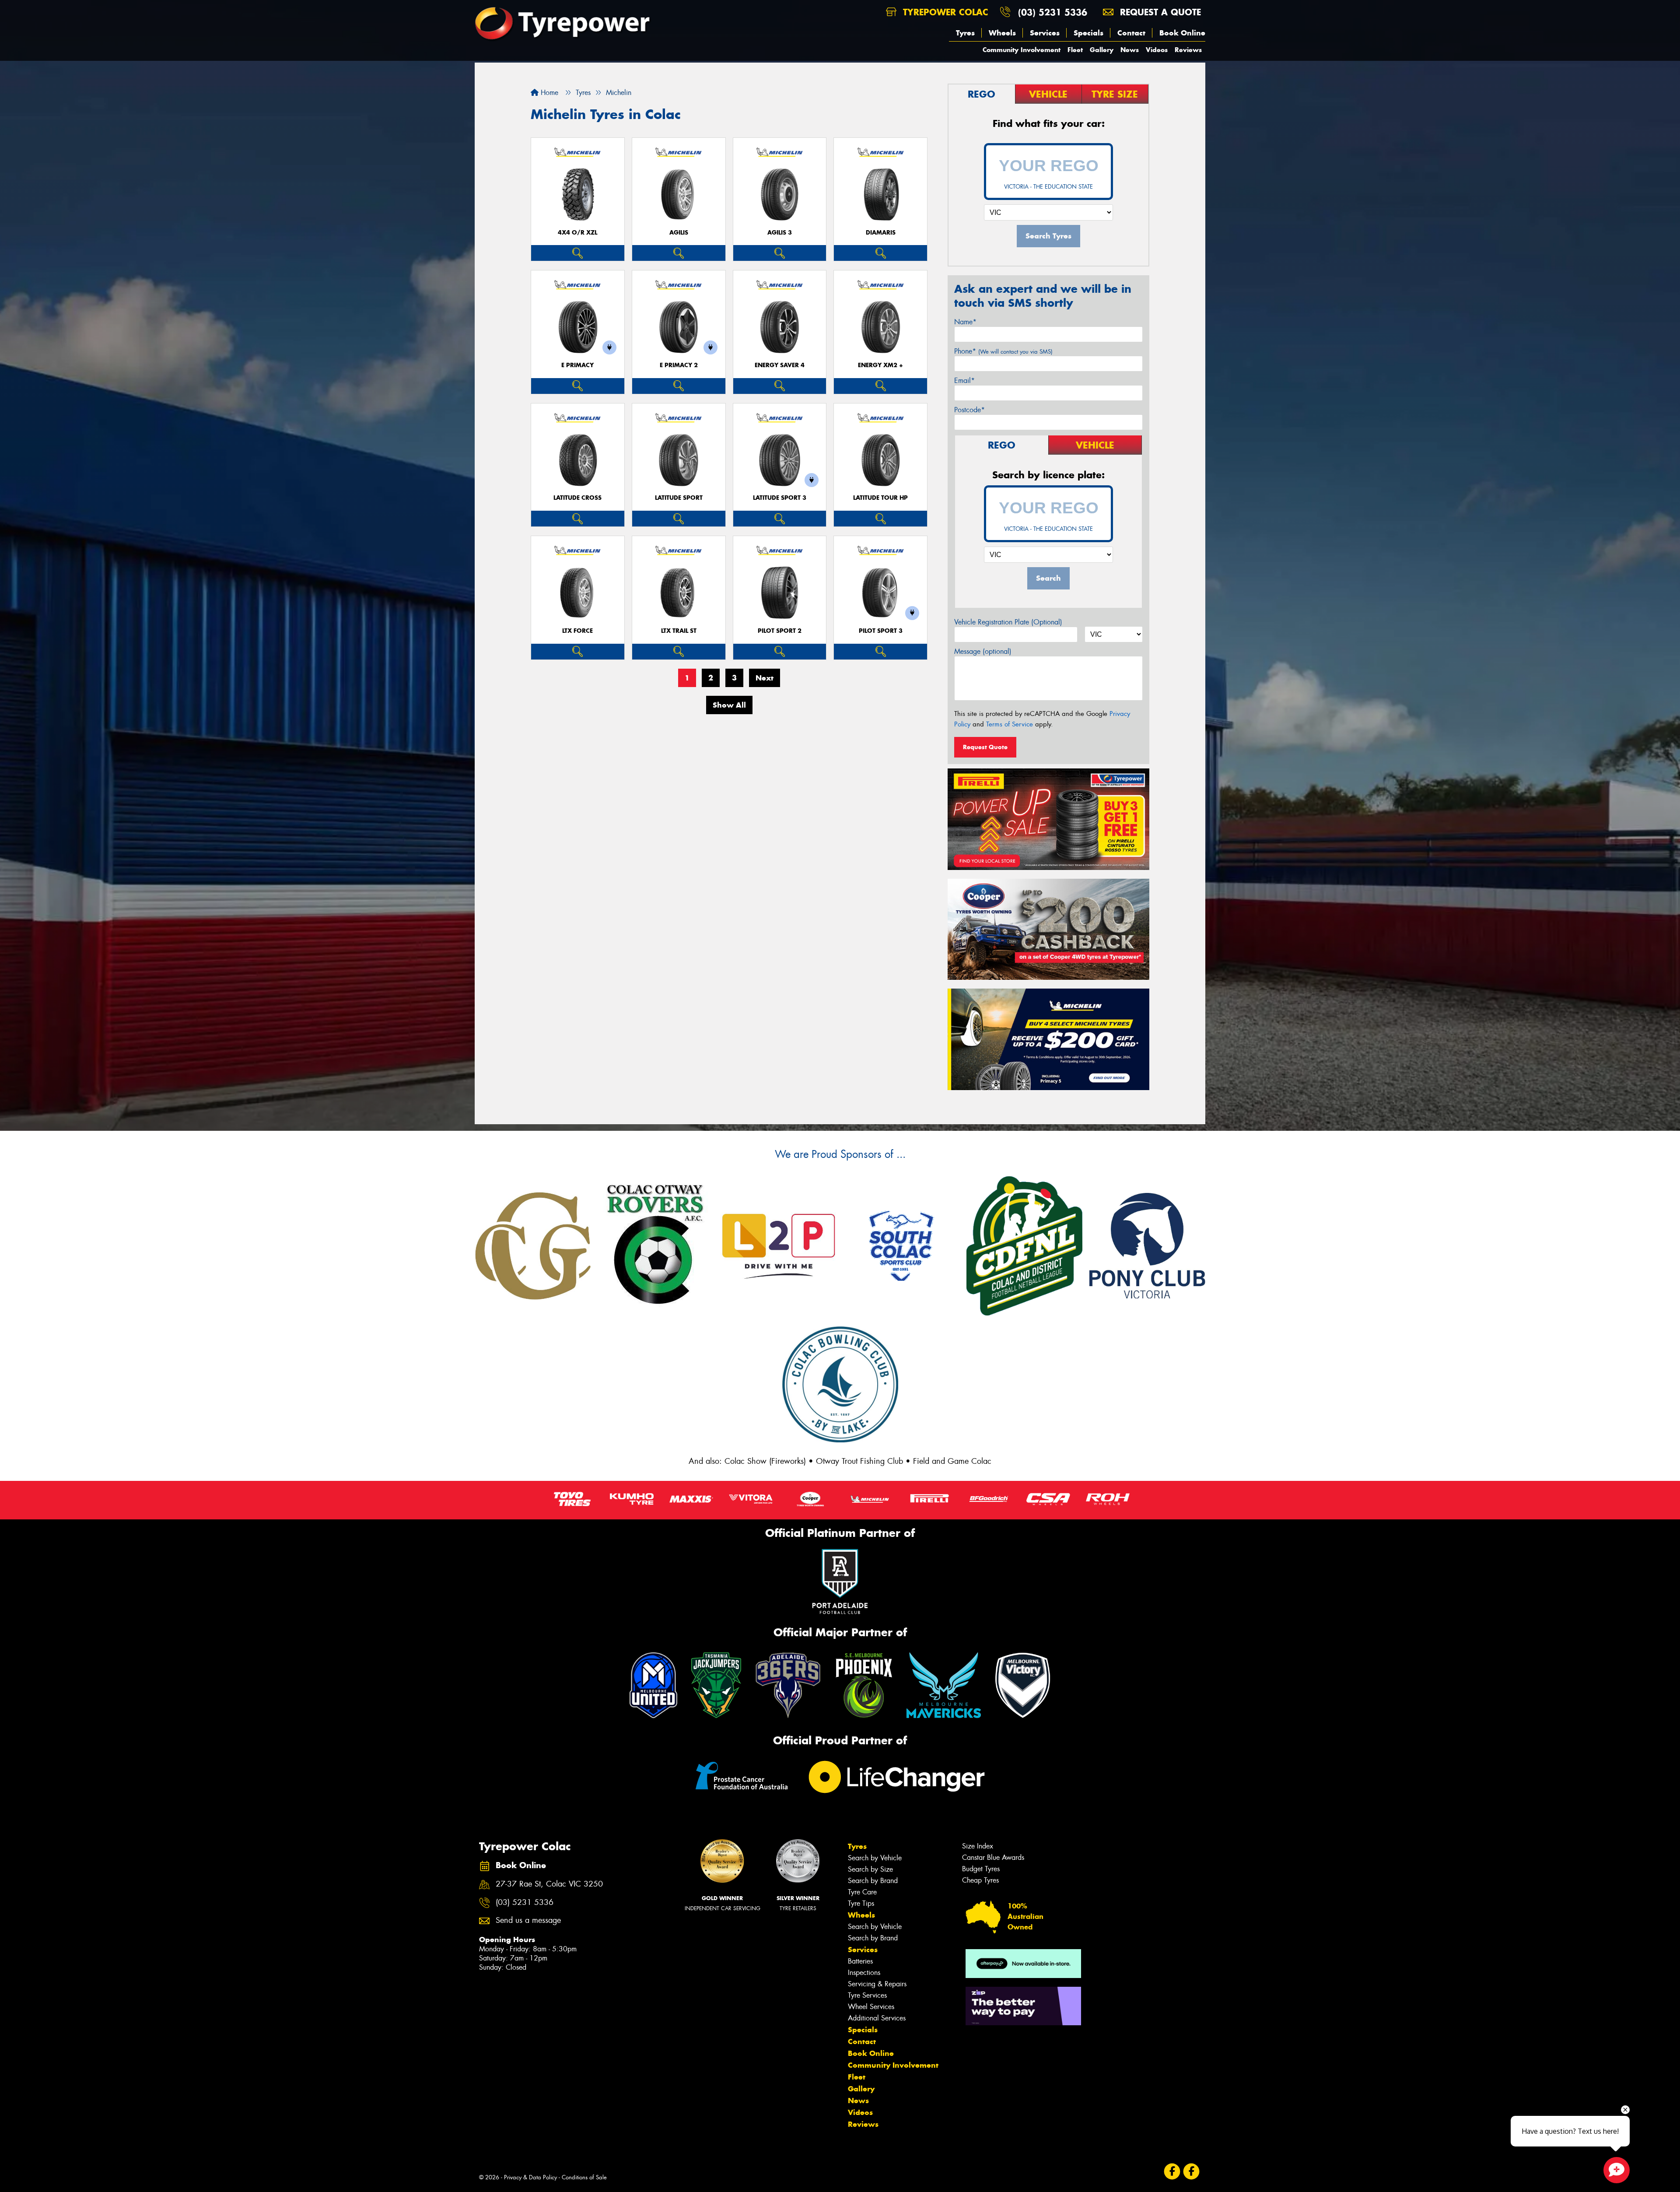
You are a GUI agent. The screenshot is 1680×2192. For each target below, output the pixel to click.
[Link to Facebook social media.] (1172, 2171)
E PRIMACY (577, 365)
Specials (1088, 33)
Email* (964, 381)
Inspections (864, 1973)
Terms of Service (1010, 724)
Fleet (1075, 50)
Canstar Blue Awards (993, 1857)
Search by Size (870, 1869)
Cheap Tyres (980, 1880)
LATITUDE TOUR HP (880, 498)
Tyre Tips (861, 1903)
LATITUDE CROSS (577, 498)
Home (548, 93)
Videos (1157, 50)
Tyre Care (862, 1892)
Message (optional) (983, 651)
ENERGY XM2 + (880, 365)
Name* (965, 322)
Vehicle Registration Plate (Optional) (1008, 622)
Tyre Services (867, 1995)
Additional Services (877, 2018)
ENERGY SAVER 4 (780, 365)
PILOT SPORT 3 (881, 631)
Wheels (1002, 33)
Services (1045, 33)
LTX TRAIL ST (679, 631)
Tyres (965, 33)
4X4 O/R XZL (577, 233)
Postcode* (969, 410)
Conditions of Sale (584, 2177)
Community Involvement (1022, 50)
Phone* (1003, 351)
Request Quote (985, 747)
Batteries (860, 1961)
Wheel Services (871, 2007)
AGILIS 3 (780, 233)
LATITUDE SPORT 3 (780, 498)
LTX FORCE (577, 631)
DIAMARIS (881, 233)
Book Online (1182, 33)
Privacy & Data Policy (530, 2177)
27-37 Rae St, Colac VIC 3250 (549, 1884)
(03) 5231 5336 (1053, 12)
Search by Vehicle (875, 1858)
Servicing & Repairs (877, 1984)
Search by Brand (873, 1881)
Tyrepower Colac (944, 12)
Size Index (978, 1846)
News (1130, 50)
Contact (1131, 33)
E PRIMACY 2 (679, 365)
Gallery (1102, 50)
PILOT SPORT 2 (780, 631)
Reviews (1188, 50)
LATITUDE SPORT (679, 498)
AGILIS (679, 233)
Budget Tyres (981, 1869)
